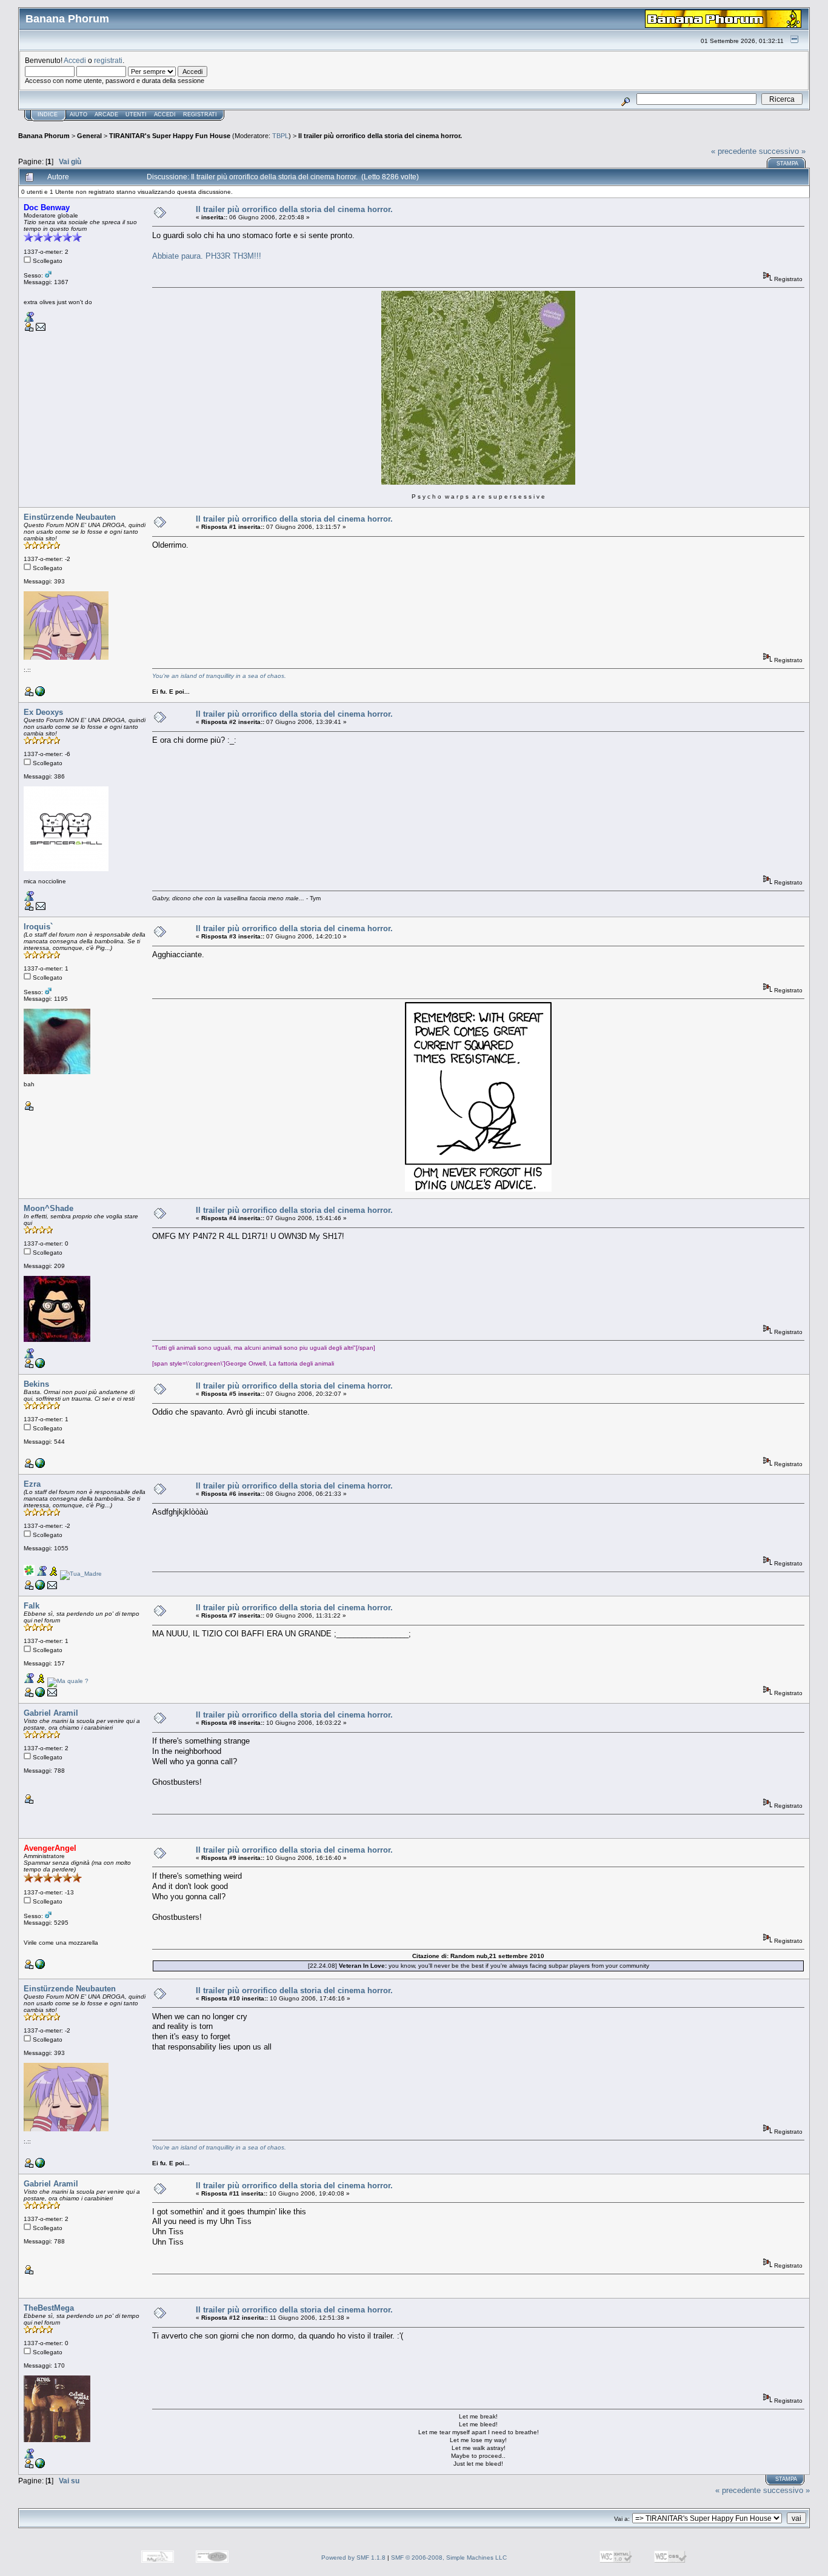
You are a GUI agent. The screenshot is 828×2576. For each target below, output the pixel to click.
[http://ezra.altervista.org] (40, 1588)
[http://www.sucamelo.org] (40, 1695)
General (89, 136)
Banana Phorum (44, 136)
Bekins (36, 1384)
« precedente (734, 151)
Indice (48, 115)
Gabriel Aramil (51, 1713)
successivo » (782, 151)
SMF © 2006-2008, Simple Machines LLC (449, 2558)
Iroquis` (38, 927)
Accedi (75, 60)
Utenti (136, 115)
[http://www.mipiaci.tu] (40, 2466)
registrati (108, 60)
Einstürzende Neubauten (70, 517)
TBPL (280, 136)
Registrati (200, 115)
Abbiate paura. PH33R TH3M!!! (207, 256)
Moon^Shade (48, 1208)
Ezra (32, 1484)
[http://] (40, 1366)
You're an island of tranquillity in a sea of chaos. (219, 676)
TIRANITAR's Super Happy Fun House (170, 136)
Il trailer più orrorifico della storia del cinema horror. (380, 136)
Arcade (106, 115)
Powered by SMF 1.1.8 (353, 2558)
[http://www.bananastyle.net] (40, 1967)
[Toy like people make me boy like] (40, 694)
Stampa (787, 164)
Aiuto (78, 115)
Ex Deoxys (43, 712)
